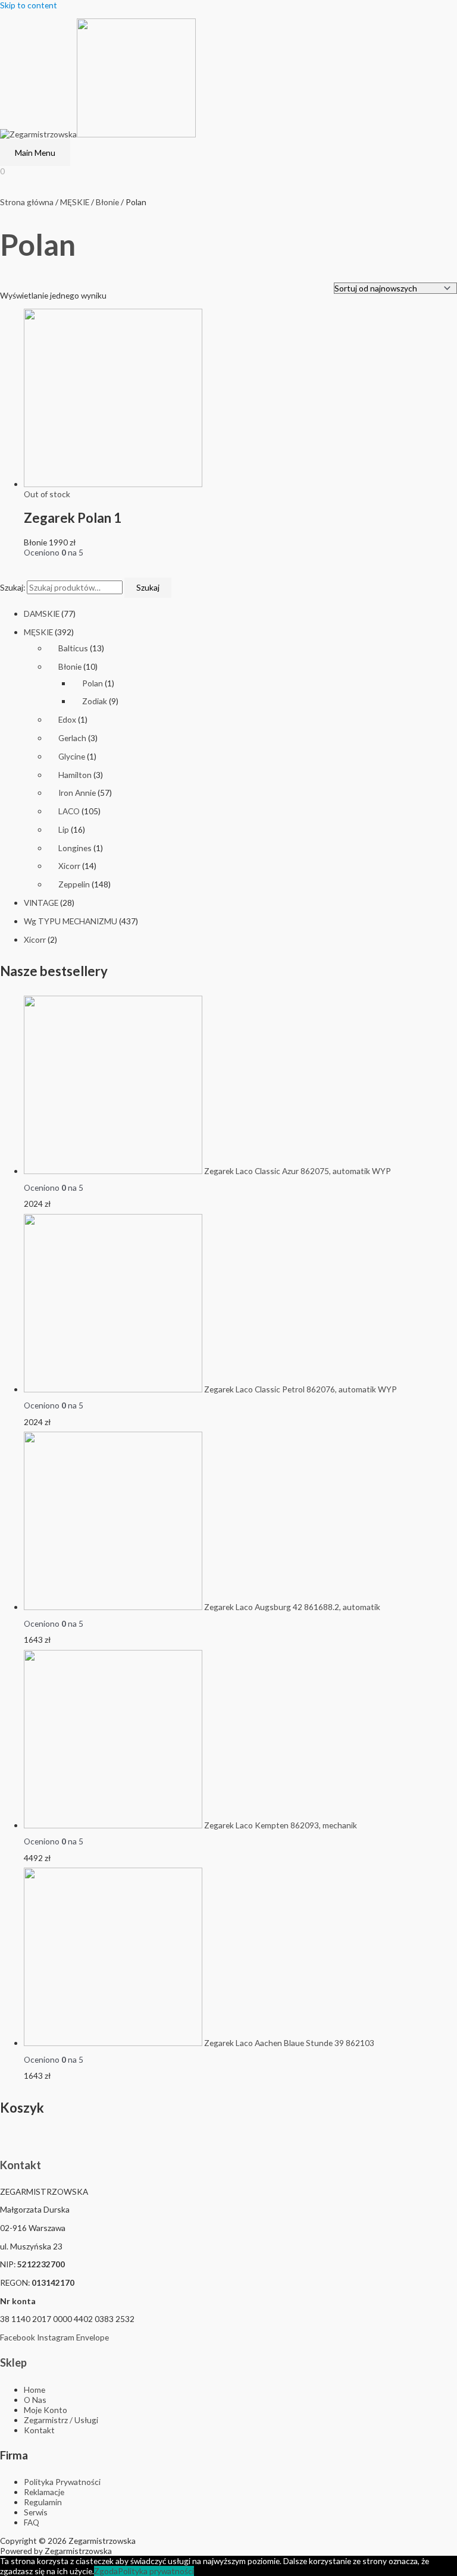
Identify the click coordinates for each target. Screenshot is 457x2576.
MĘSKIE (38, 632)
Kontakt (21, 2165)
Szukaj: (12, 587)
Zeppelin (74, 884)
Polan (93, 683)
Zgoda (106, 2571)
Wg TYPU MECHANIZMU (71, 921)
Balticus (73, 648)
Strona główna (27, 202)
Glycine (72, 756)
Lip (64, 829)
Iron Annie (77, 793)
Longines (75, 848)
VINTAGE (41, 903)
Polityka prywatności (156, 2571)
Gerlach (72, 738)
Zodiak (95, 701)
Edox (67, 719)
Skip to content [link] (29, 5)
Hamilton (75, 775)
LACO (69, 811)
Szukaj (148, 587)
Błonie (70, 666)
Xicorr (69, 866)
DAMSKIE (42, 614)
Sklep (13, 2362)
